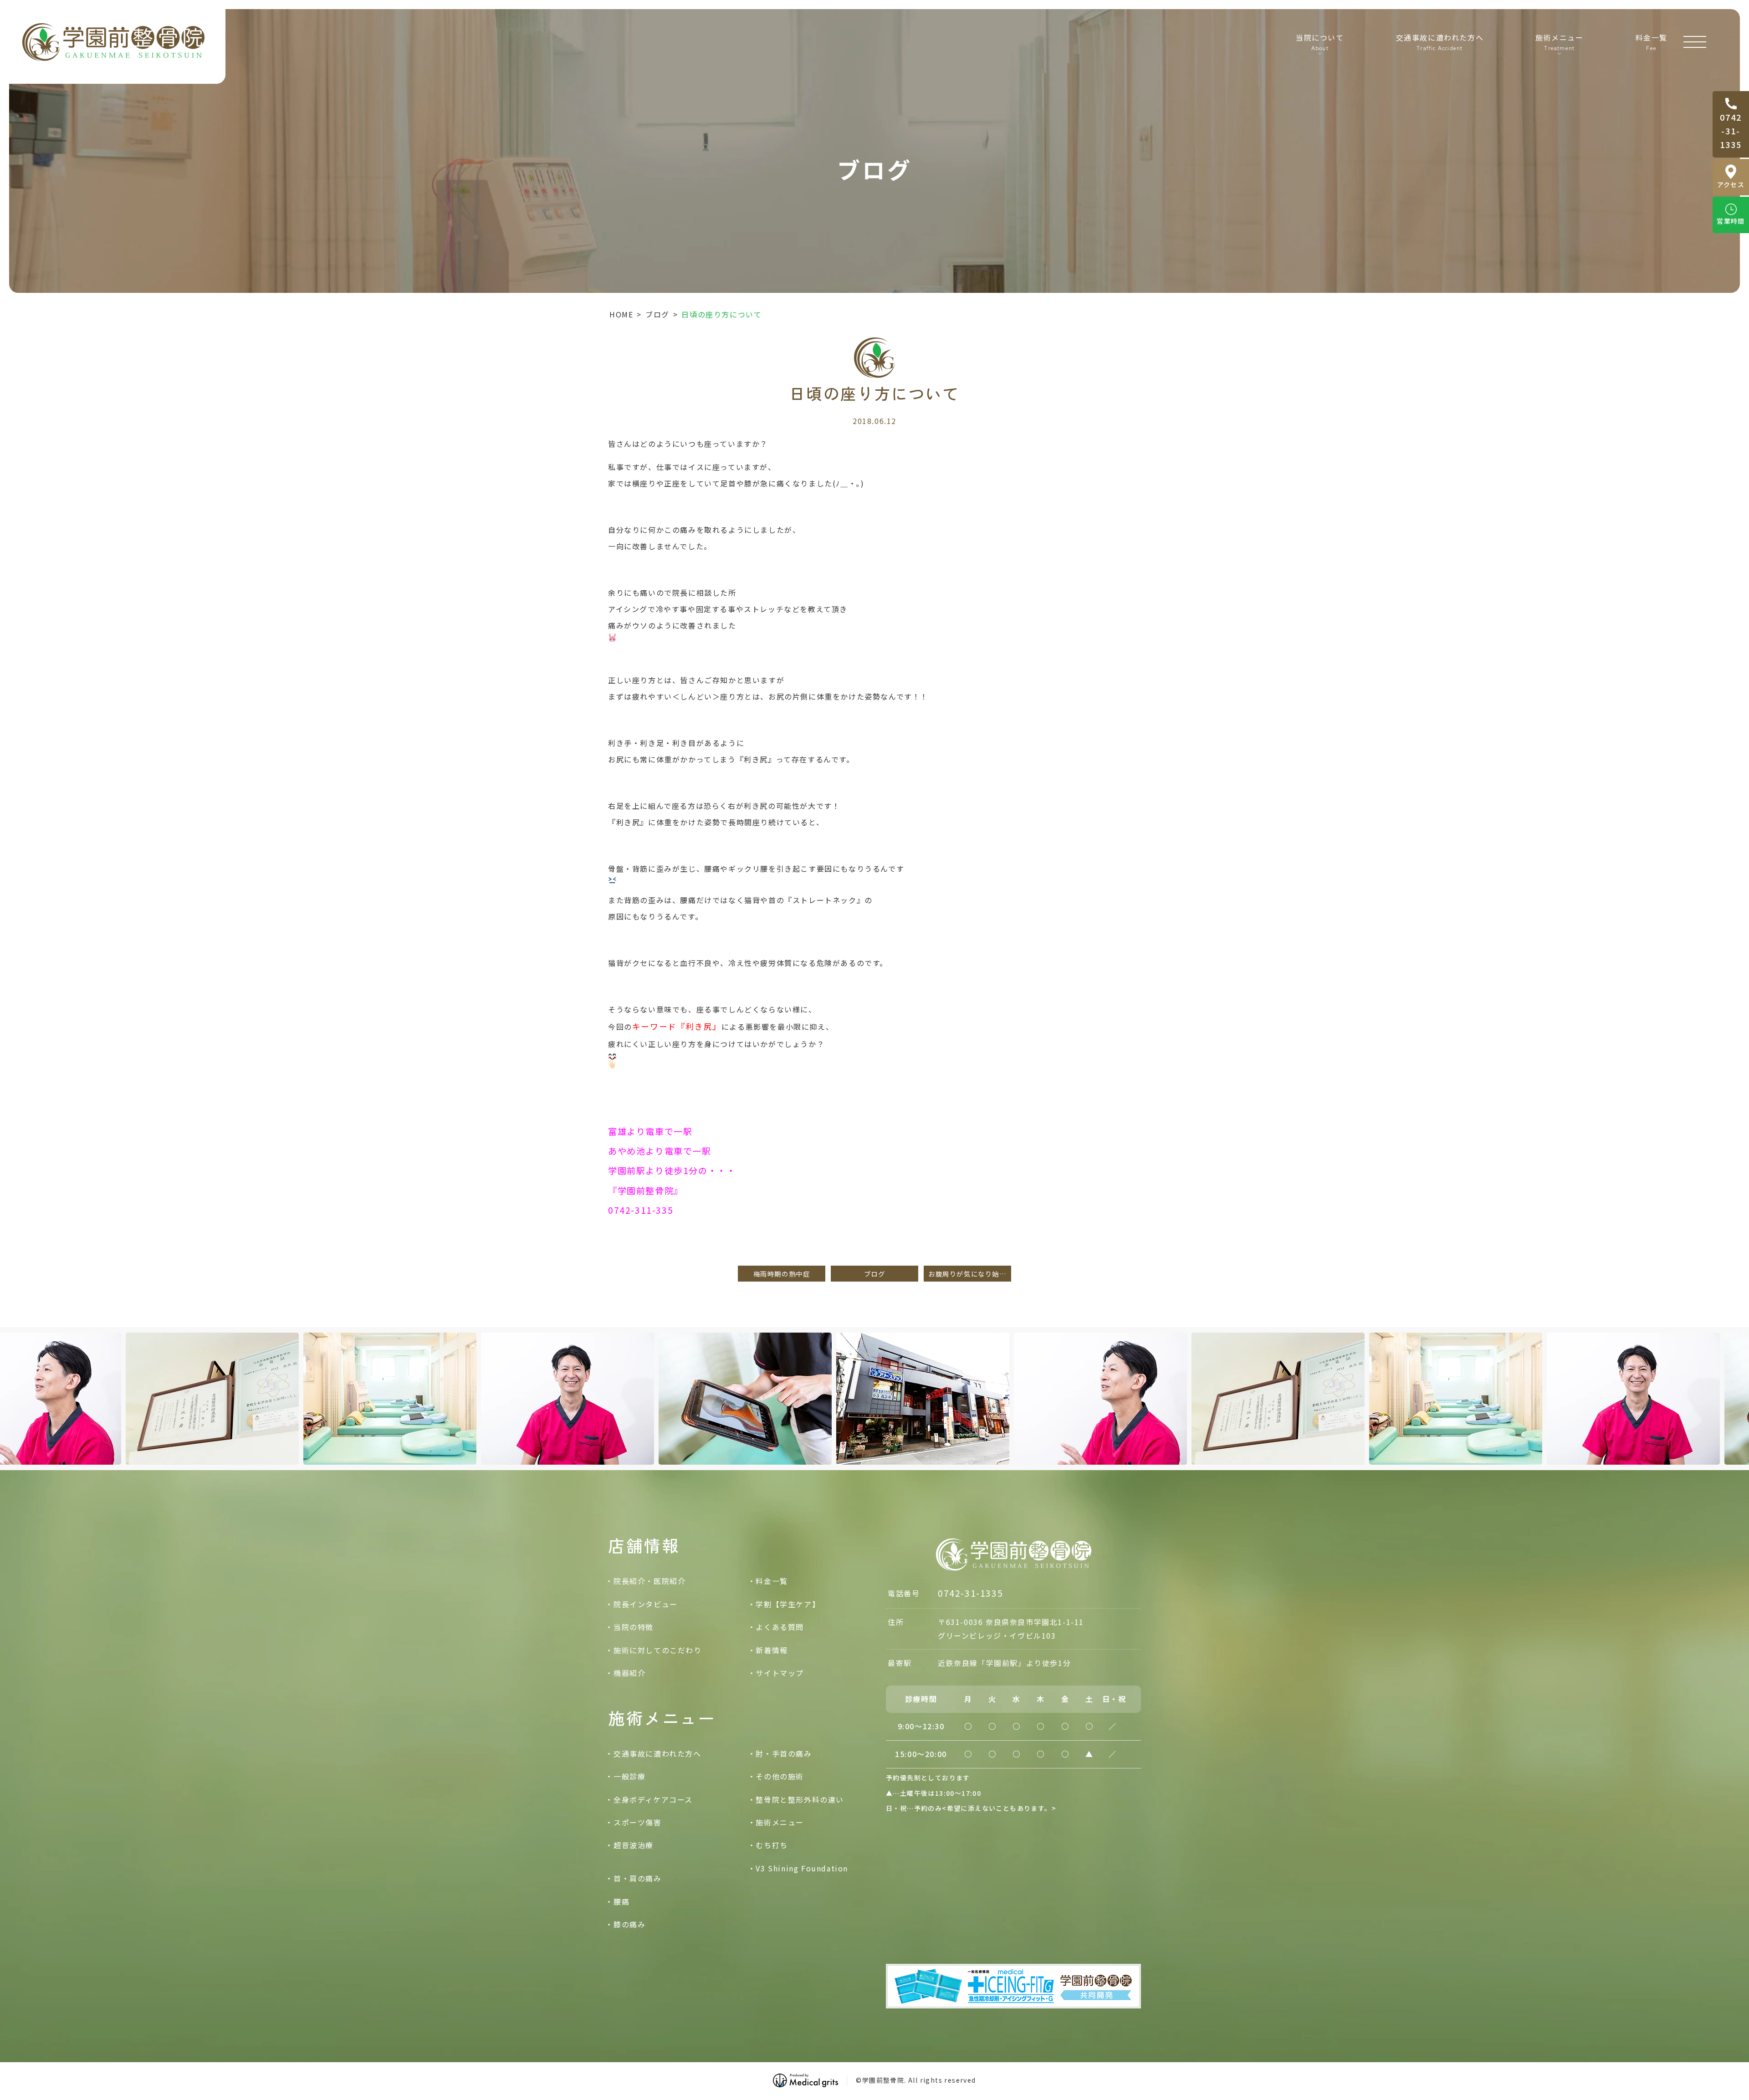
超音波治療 (634, 1845)
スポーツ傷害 (638, 1822)
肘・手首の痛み (784, 1753)
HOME (621, 314)
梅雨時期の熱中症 (782, 1274)
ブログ (657, 314)
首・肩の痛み (638, 1878)
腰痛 (621, 1901)
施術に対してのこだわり (658, 1650)
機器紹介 (629, 1673)
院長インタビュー (646, 1604)
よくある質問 (780, 1627)
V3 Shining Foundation (802, 1868)
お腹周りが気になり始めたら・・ (970, 1274)
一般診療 (629, 1776)
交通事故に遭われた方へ (1440, 41)
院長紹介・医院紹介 (649, 1581)
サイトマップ (780, 1673)
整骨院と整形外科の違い (800, 1799)
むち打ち (772, 1845)
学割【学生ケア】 (788, 1604)
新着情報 (772, 1650)
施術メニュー (780, 1822)
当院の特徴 (634, 1627)
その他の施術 (780, 1776)
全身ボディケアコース (653, 1799)
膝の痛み (629, 1924)
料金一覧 (1652, 41)
